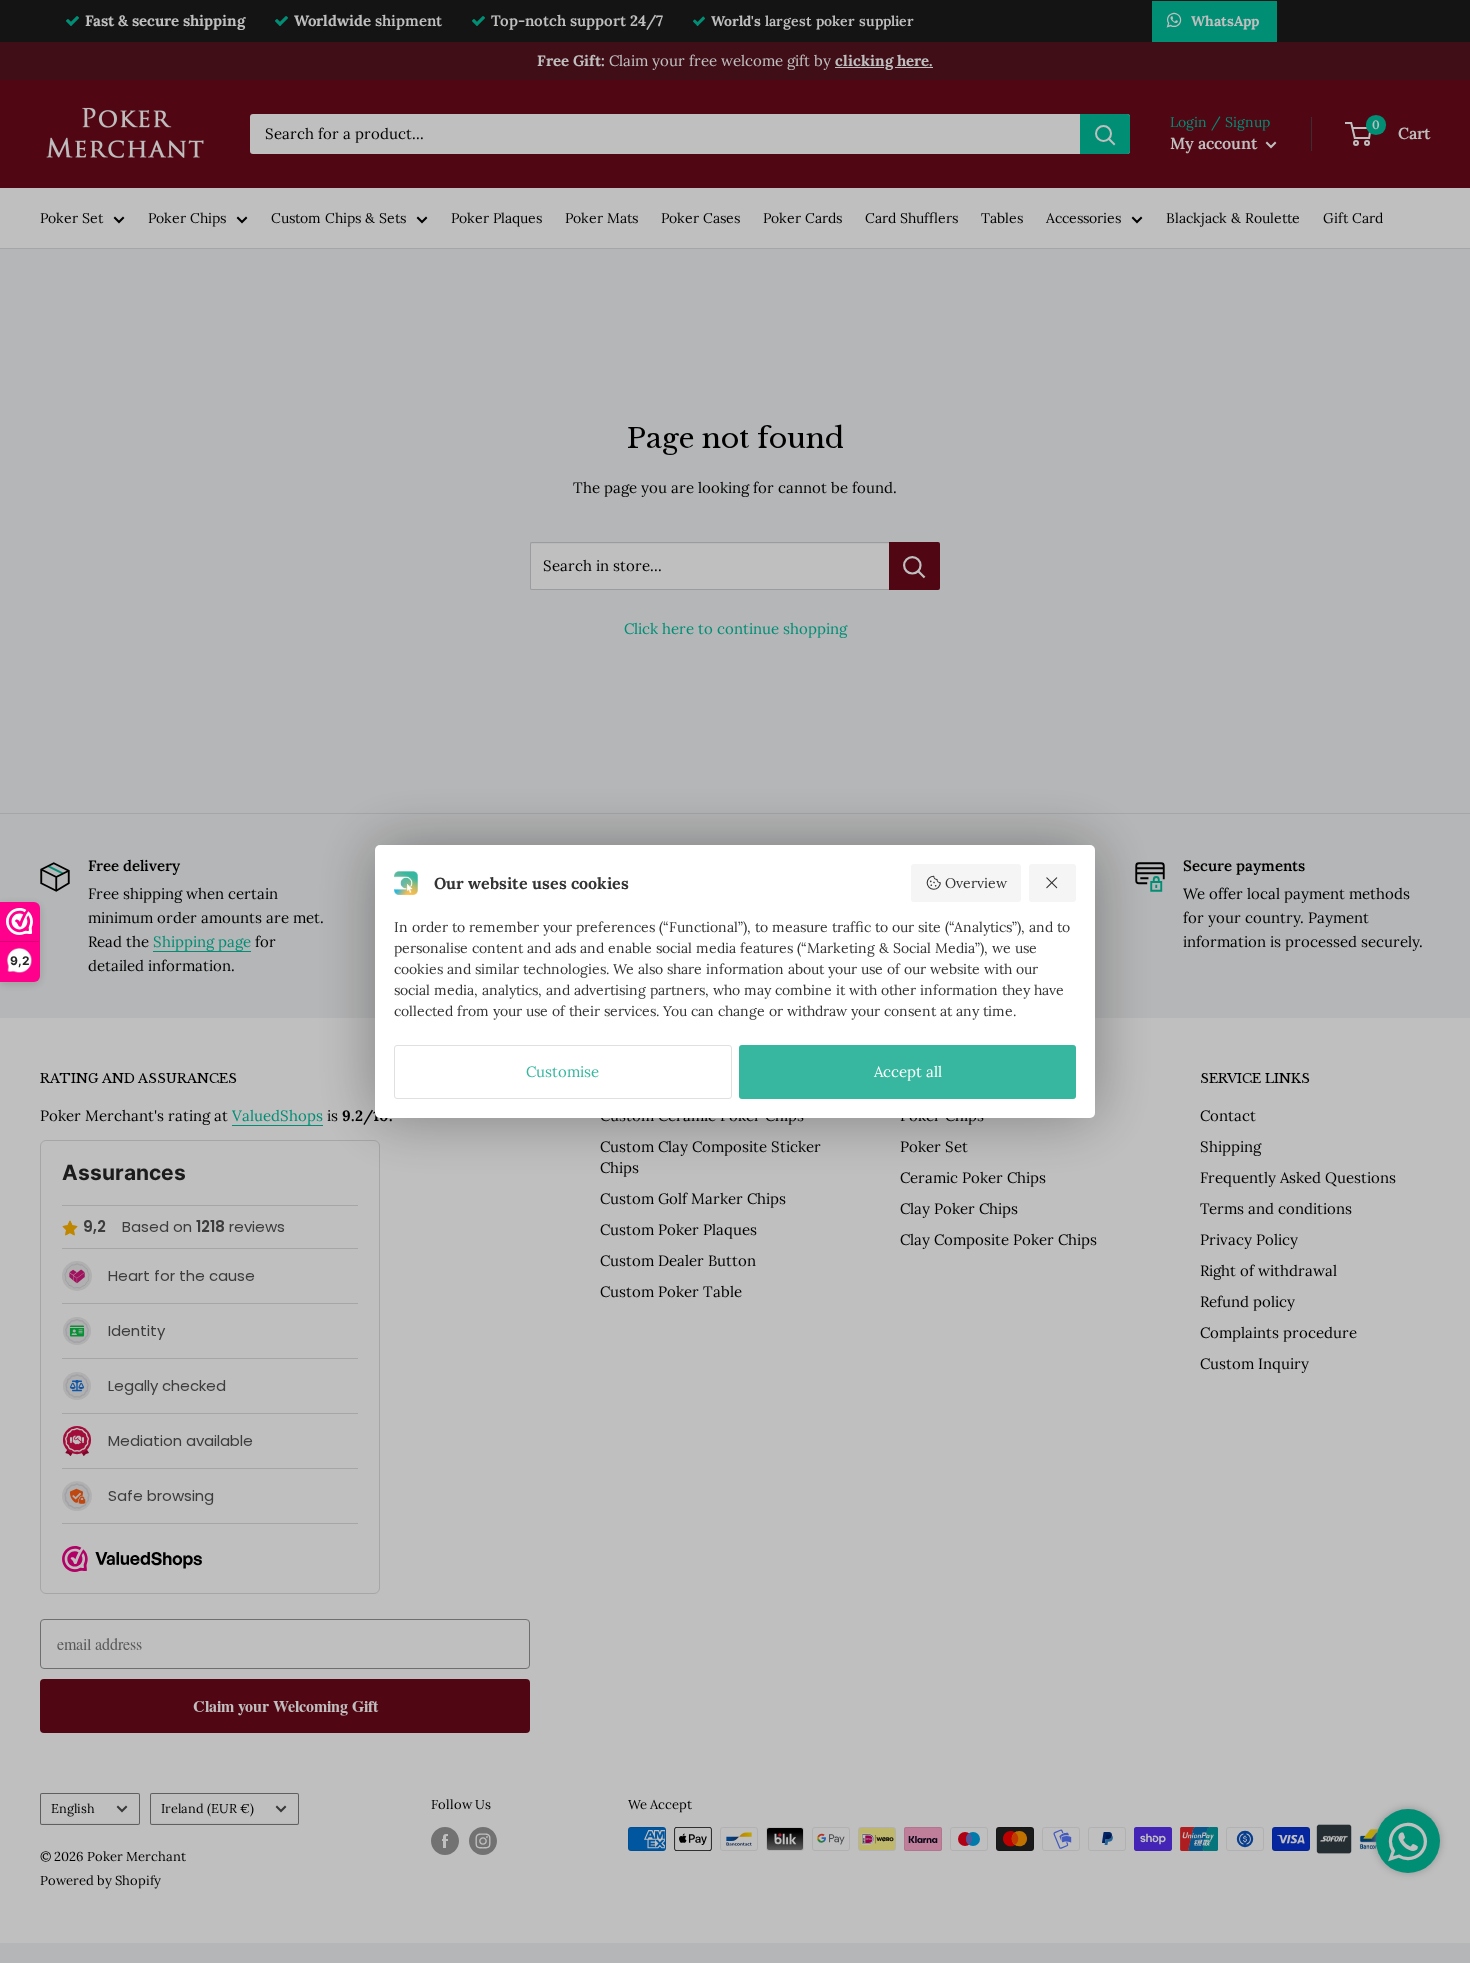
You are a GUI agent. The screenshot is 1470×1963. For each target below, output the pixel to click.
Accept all (908, 1071)
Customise (562, 1071)
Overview (976, 883)
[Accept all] (1053, 883)
